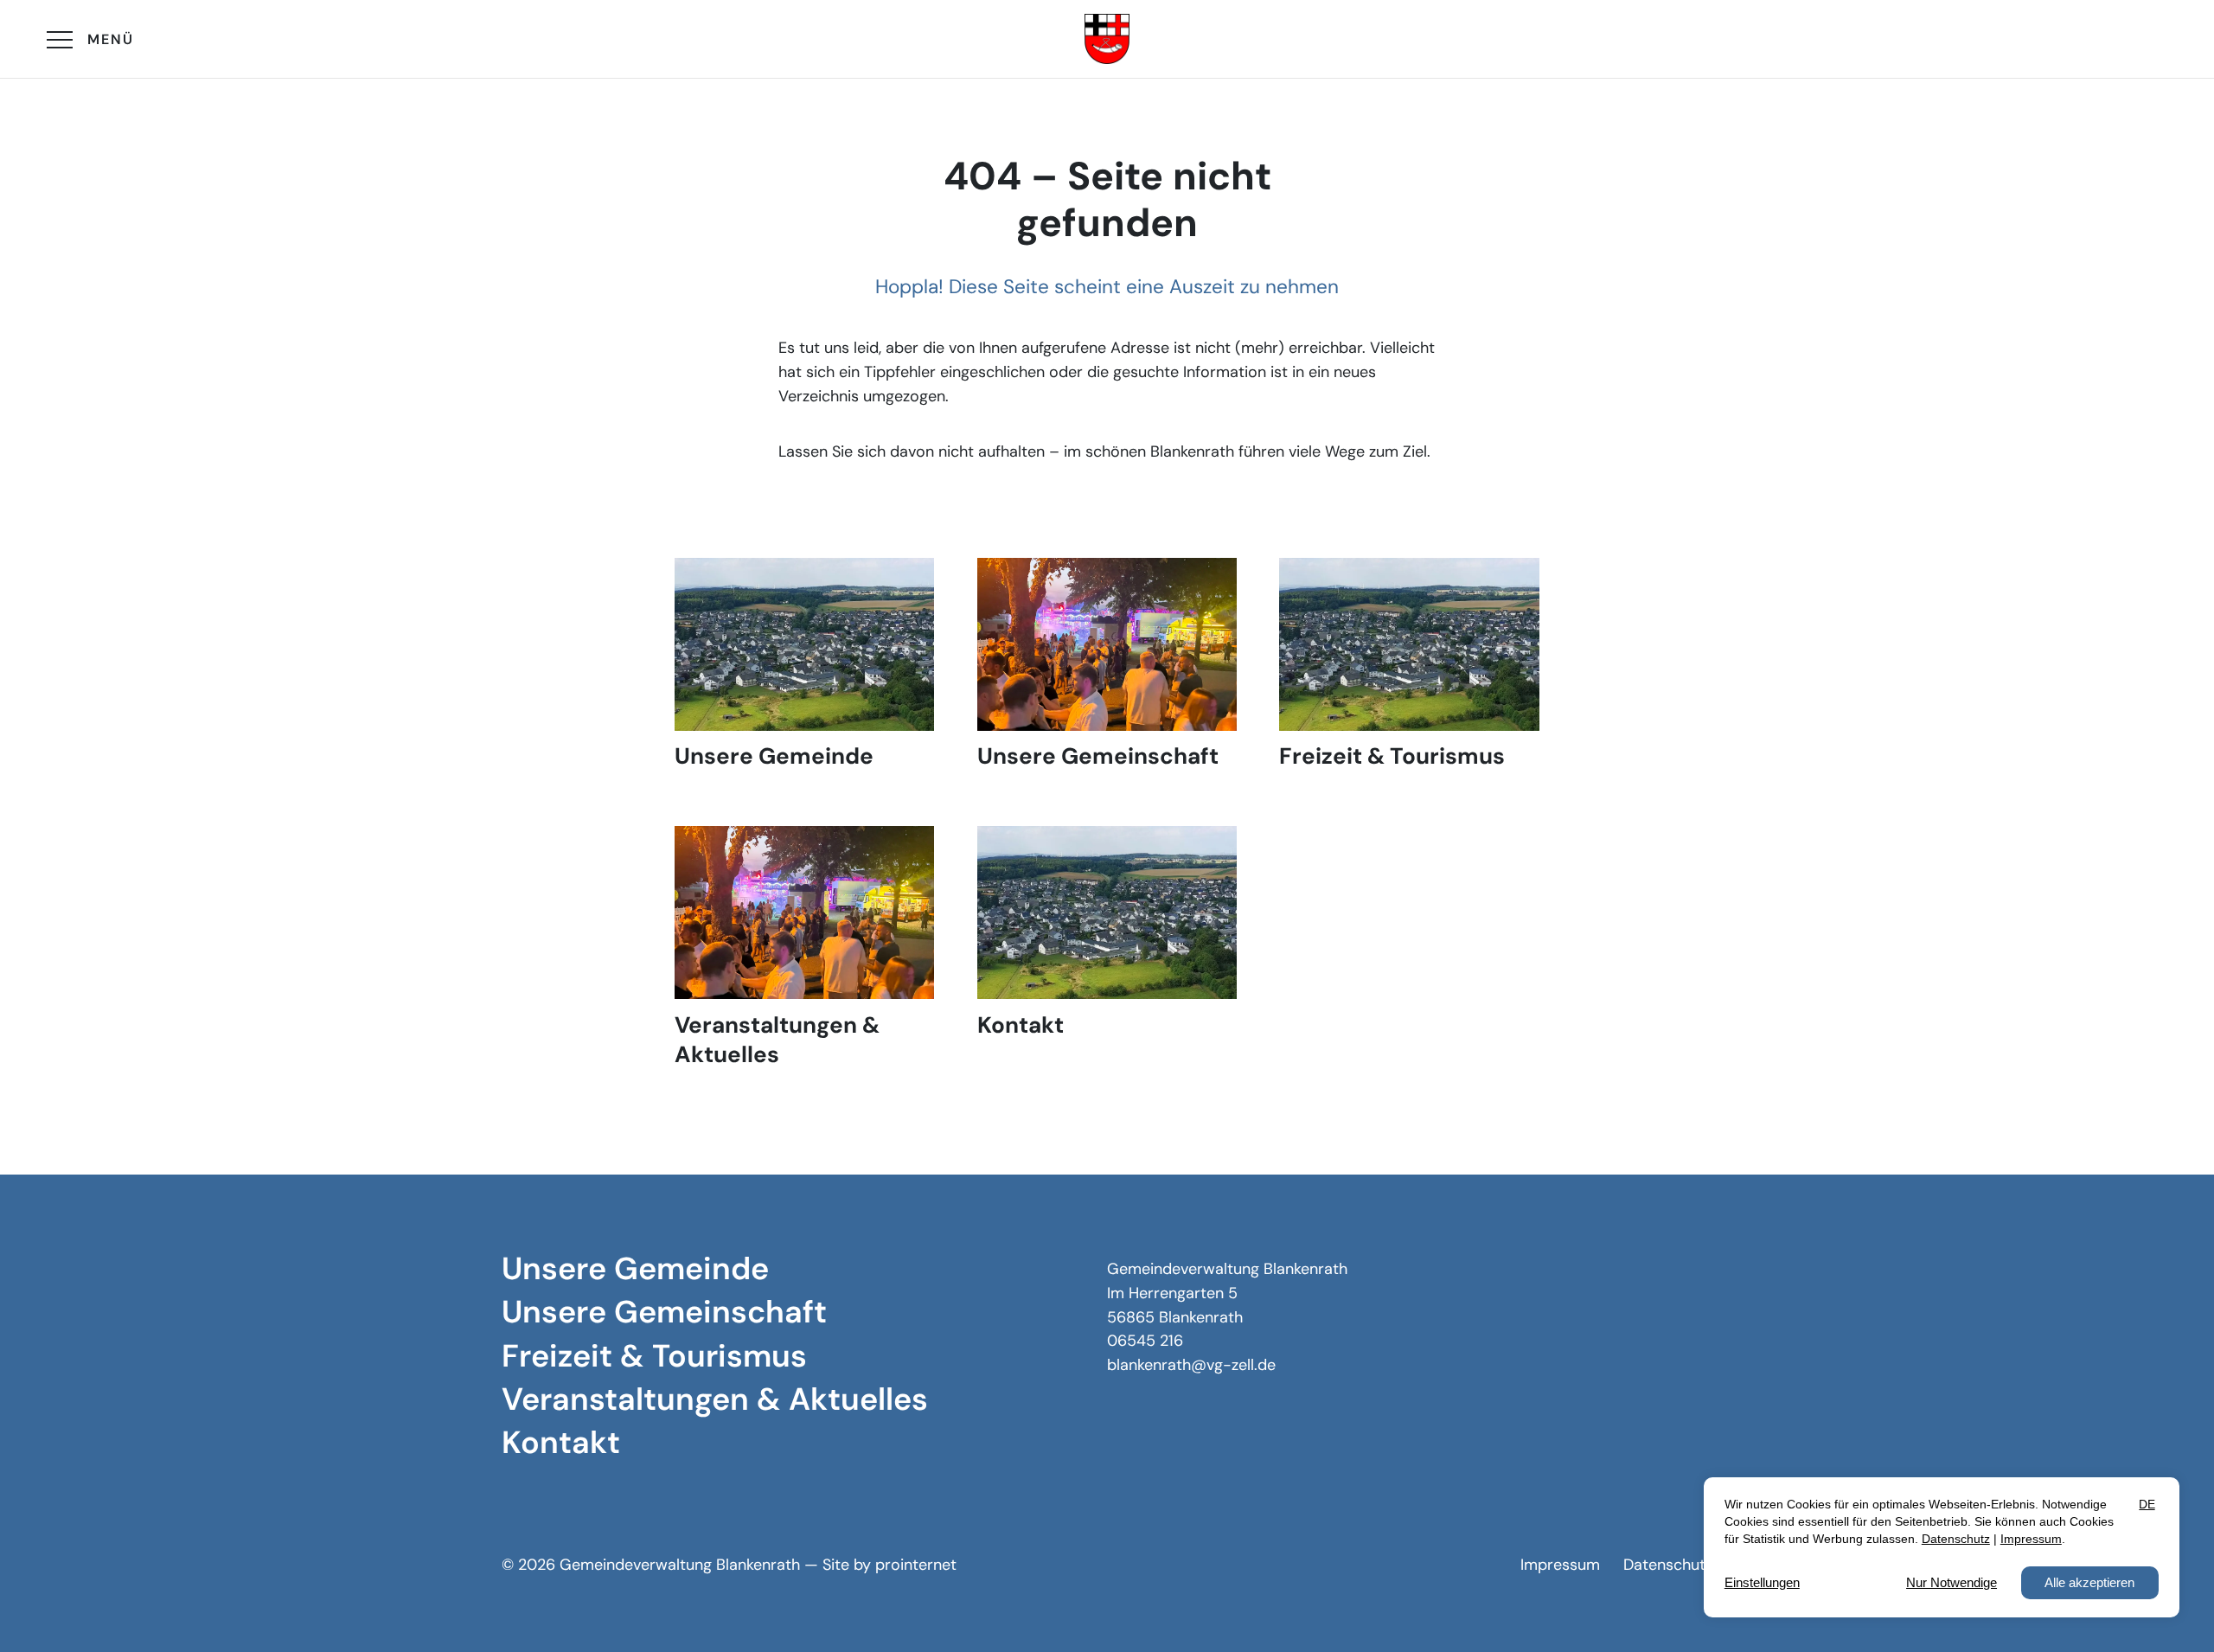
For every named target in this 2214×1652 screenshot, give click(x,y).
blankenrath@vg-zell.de (1191, 1365)
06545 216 (1145, 1341)
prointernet (916, 1565)
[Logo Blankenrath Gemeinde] (1107, 39)
